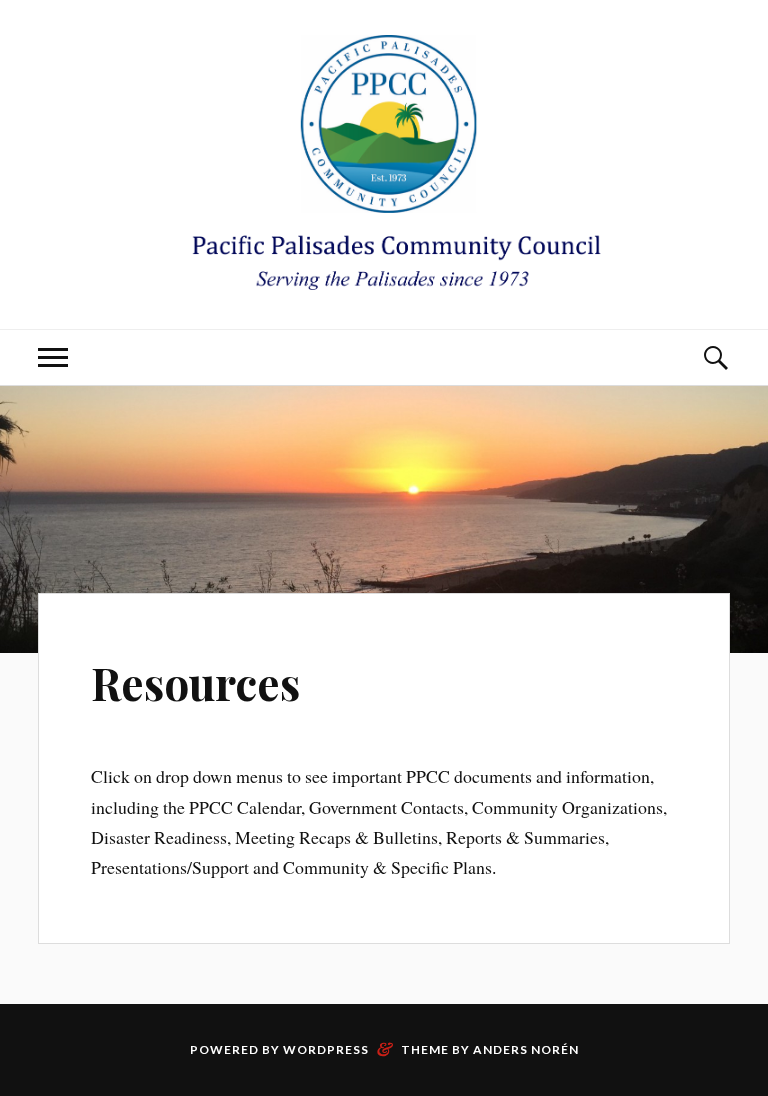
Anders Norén (526, 1049)
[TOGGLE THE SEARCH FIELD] (715, 357)
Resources (195, 682)
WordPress (326, 1049)
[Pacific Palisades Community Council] (383, 162)
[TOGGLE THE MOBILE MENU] (53, 357)
